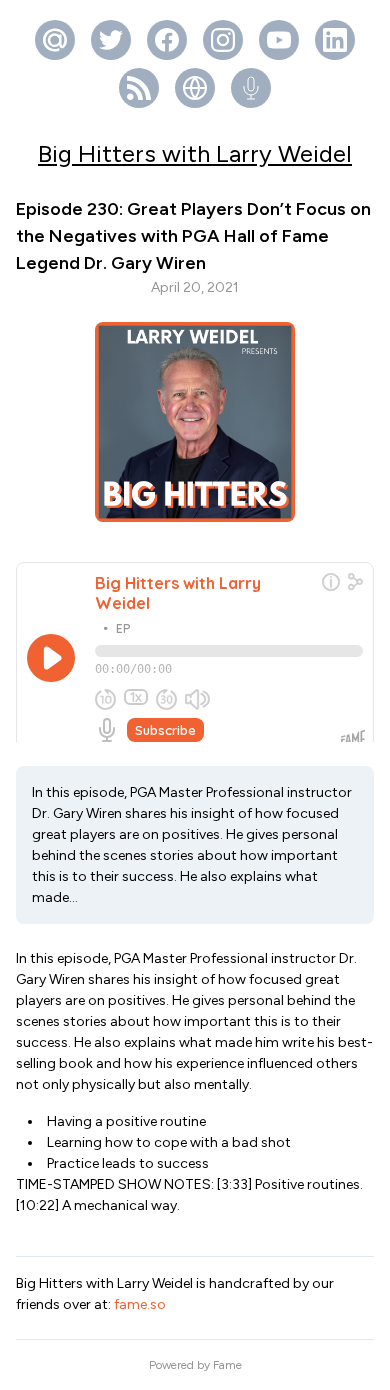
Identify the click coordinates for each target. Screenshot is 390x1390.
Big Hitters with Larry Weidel (195, 153)
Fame (227, 1365)
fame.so (140, 1304)
